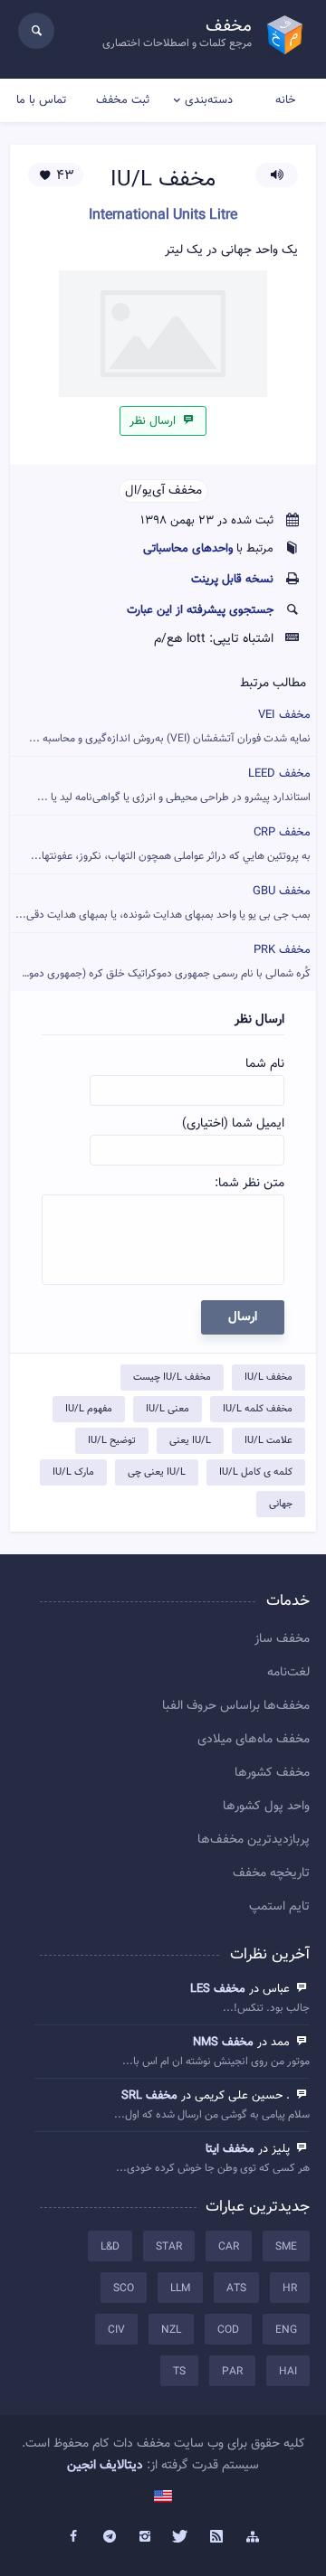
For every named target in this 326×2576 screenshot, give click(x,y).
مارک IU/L (73, 1472)
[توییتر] (181, 2537)
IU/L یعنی (190, 1441)
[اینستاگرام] (145, 2537)
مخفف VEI (170, 727)
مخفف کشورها (272, 1773)
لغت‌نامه (288, 1673)
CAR (229, 2247)
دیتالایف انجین (105, 2466)
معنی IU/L (168, 1409)
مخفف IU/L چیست (172, 1378)
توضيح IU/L (112, 1441)
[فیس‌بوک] (73, 2537)
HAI (288, 2372)
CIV (116, 2330)
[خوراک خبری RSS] (217, 2537)
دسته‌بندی (209, 100)
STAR (169, 2247)
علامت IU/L (268, 1441)
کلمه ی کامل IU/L (256, 1472)
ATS (236, 2288)
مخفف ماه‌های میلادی (254, 1740)
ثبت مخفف (123, 100)
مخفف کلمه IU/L (258, 1409)
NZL (171, 2330)
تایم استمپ (279, 1907)
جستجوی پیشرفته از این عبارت (200, 610)
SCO (124, 2288)
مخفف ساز (282, 1639)
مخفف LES (218, 1989)
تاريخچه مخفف (271, 1873)
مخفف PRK (160, 962)
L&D (110, 2247)
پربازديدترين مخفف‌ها (254, 1840)
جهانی (281, 1504)
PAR (232, 2372)
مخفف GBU (163, 903)
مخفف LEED (174, 785)
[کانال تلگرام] (110, 2537)
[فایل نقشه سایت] (253, 2537)
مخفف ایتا (230, 2149)
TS (179, 2372)
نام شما (265, 1064)
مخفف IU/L (268, 1378)
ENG (286, 2330)
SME (286, 2247)
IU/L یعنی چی (157, 1472)
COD (228, 2330)
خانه (285, 100)
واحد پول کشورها (266, 1807)
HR (290, 2288)
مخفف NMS (223, 2043)
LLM (180, 2288)
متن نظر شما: (249, 1184)
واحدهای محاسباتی (188, 549)
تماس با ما (41, 100)
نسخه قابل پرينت (232, 580)
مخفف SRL (149, 2096)
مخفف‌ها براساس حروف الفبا (236, 1706)
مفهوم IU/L (89, 1409)
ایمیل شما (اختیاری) (233, 1124)
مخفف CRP (171, 844)
